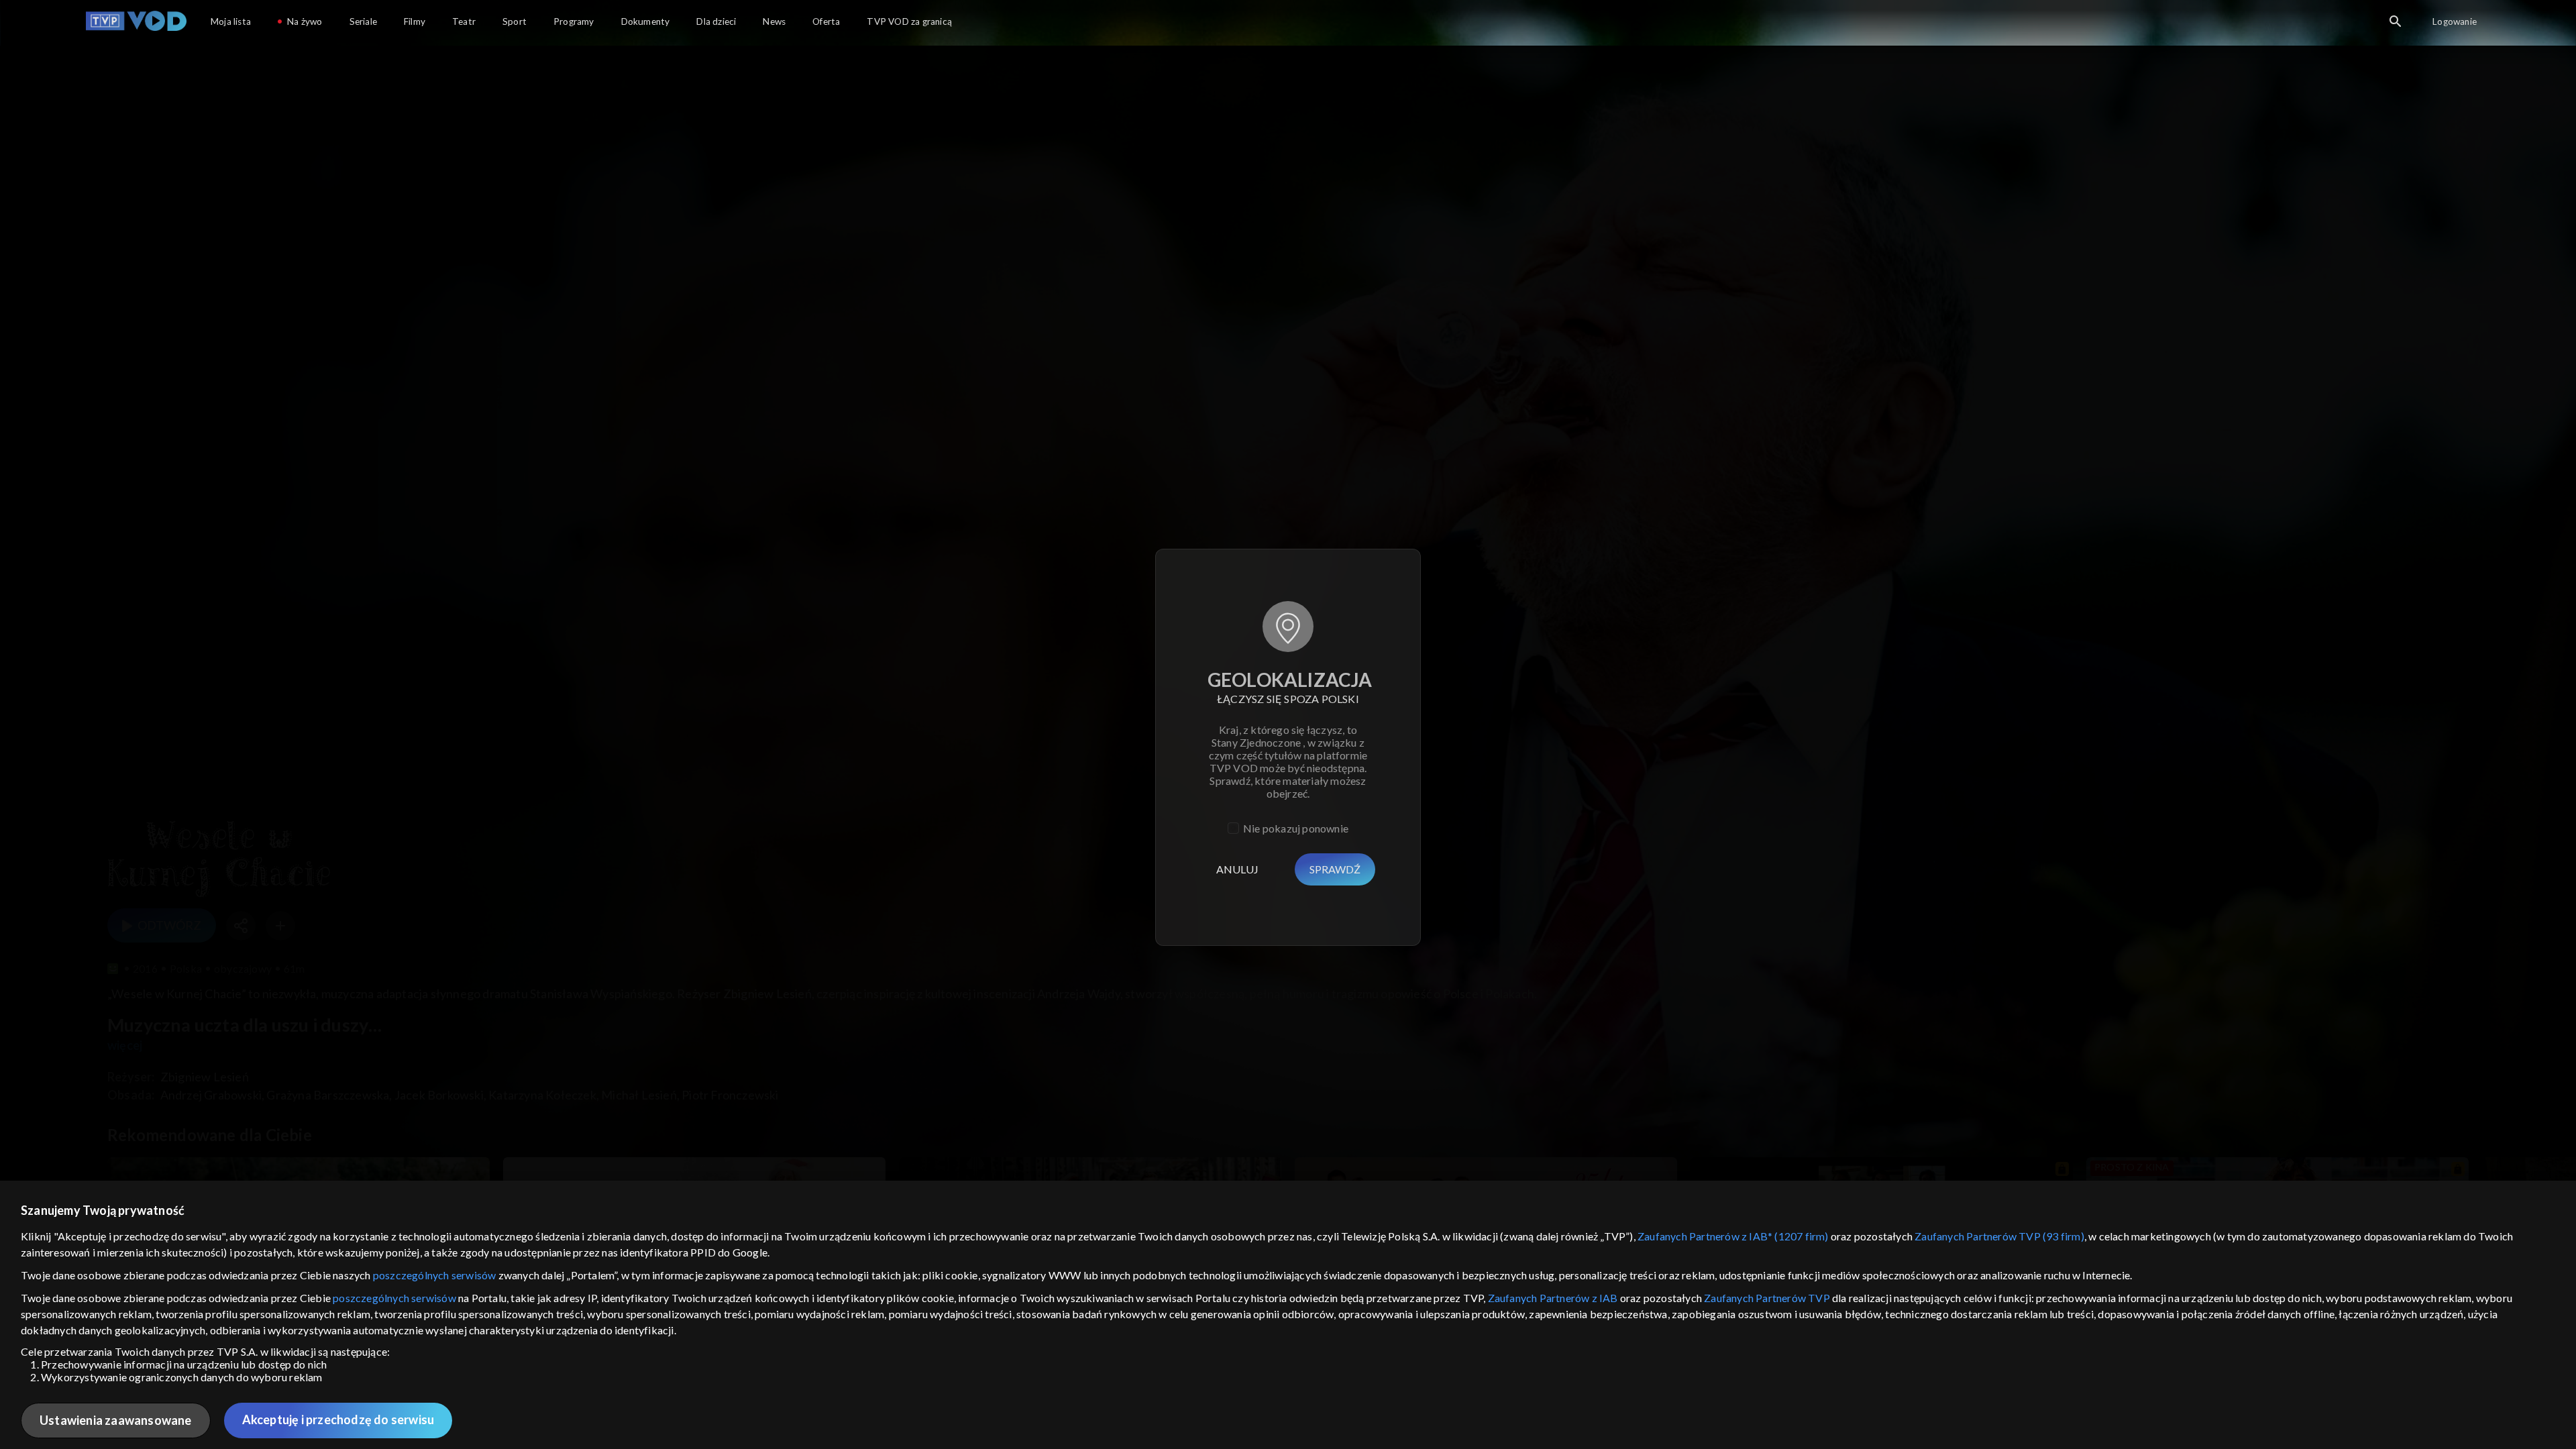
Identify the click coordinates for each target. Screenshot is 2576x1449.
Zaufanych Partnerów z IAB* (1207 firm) (1733, 1236)
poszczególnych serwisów (435, 1275)
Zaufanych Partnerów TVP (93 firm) (1999, 1236)
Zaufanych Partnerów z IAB (1553, 1298)
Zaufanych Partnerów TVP (1767, 1298)
